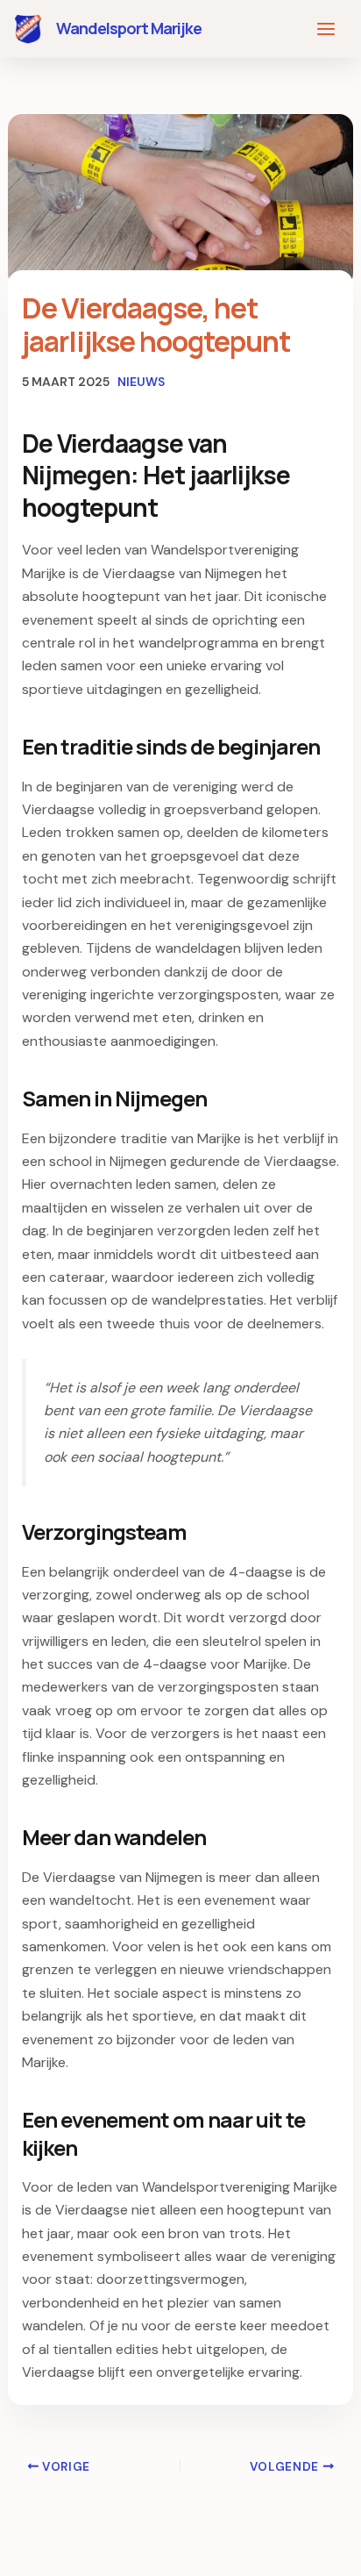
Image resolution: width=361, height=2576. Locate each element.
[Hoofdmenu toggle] (326, 29)
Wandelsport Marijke (129, 28)
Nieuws (141, 382)
